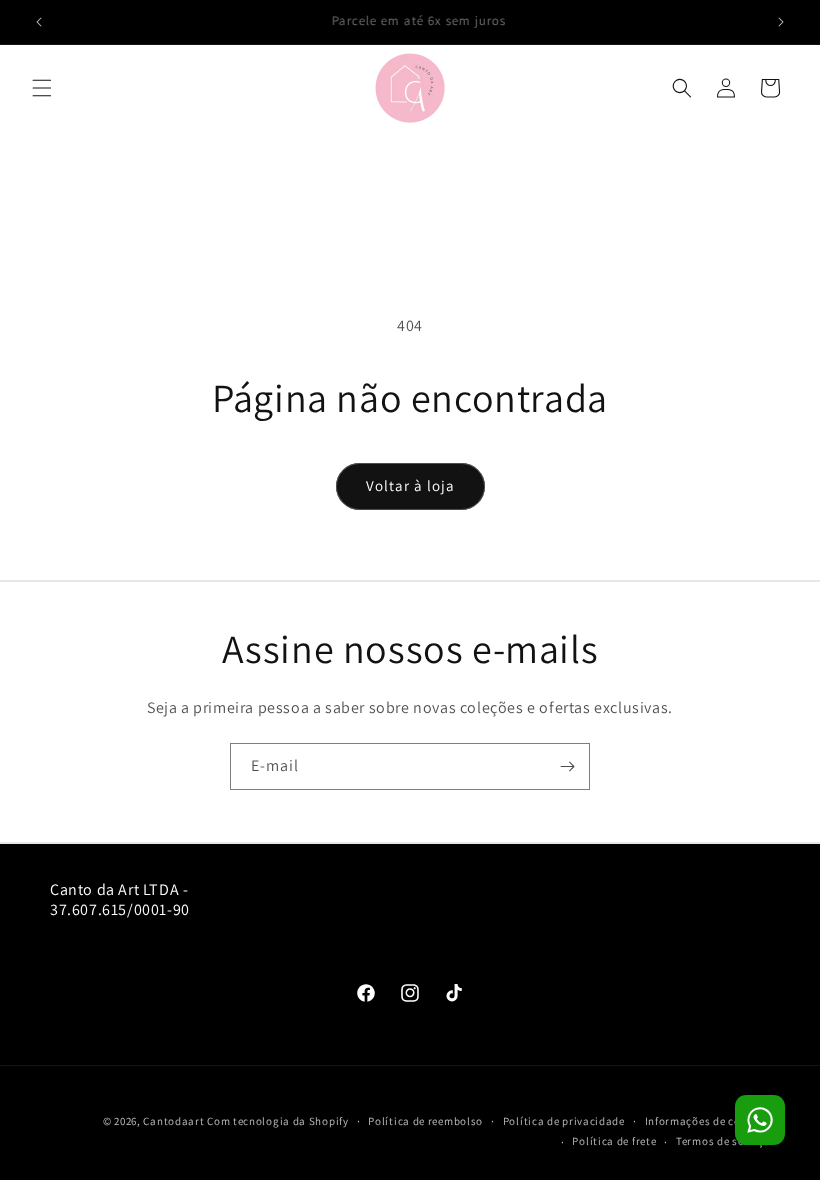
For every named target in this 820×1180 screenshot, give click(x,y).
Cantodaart (173, 1121)
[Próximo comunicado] (781, 22)
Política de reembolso (425, 1121)
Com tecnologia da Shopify (278, 1121)
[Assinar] (567, 766)
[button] (42, 88)
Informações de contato (707, 1121)
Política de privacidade (564, 1121)
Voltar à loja (410, 485)
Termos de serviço (723, 1141)
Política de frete (614, 1141)
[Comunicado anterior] (39, 22)
